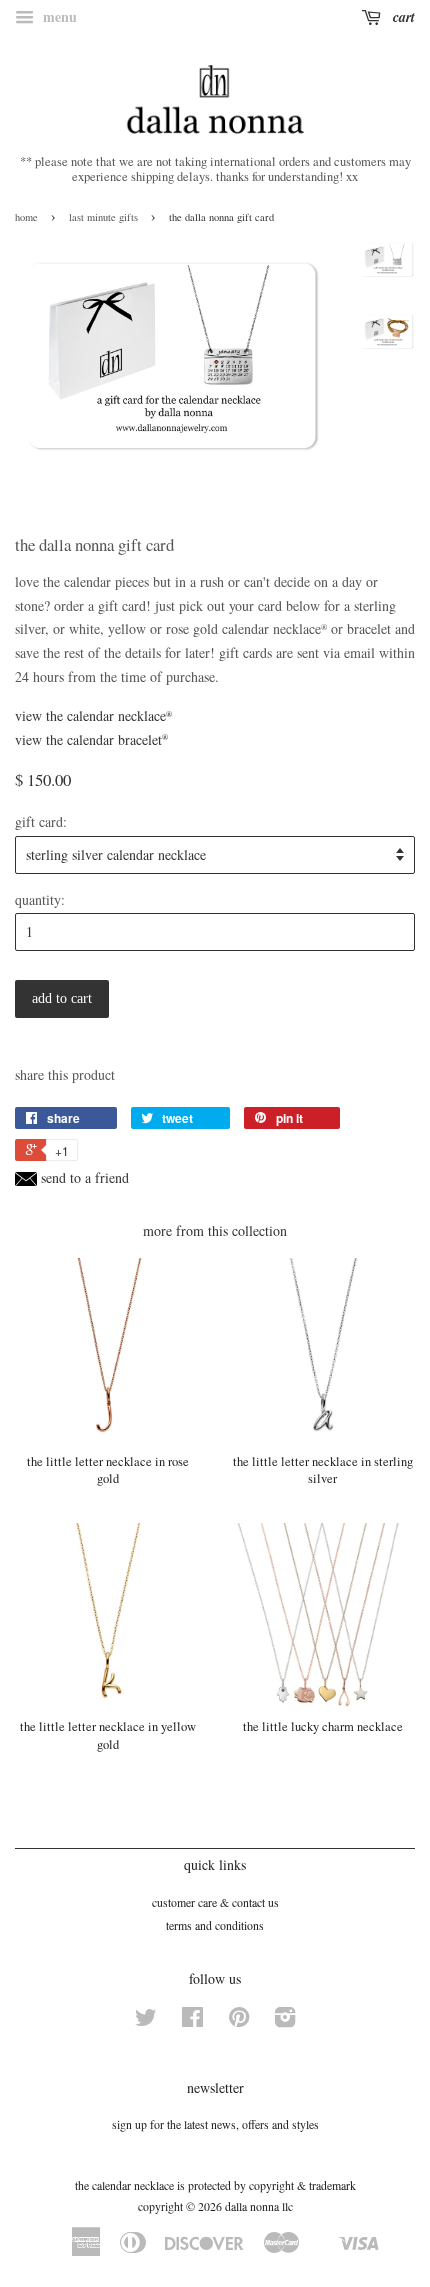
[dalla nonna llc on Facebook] (192, 2021)
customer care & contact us (215, 1902)
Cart (402, 17)
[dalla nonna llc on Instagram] (285, 2021)
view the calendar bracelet (91, 739)
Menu (58, 16)
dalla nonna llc (259, 2206)
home (26, 217)
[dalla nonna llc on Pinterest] (239, 2021)
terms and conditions (215, 1925)
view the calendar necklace (93, 715)
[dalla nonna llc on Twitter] (146, 2021)
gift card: (41, 821)
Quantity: (40, 899)
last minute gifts (103, 217)
